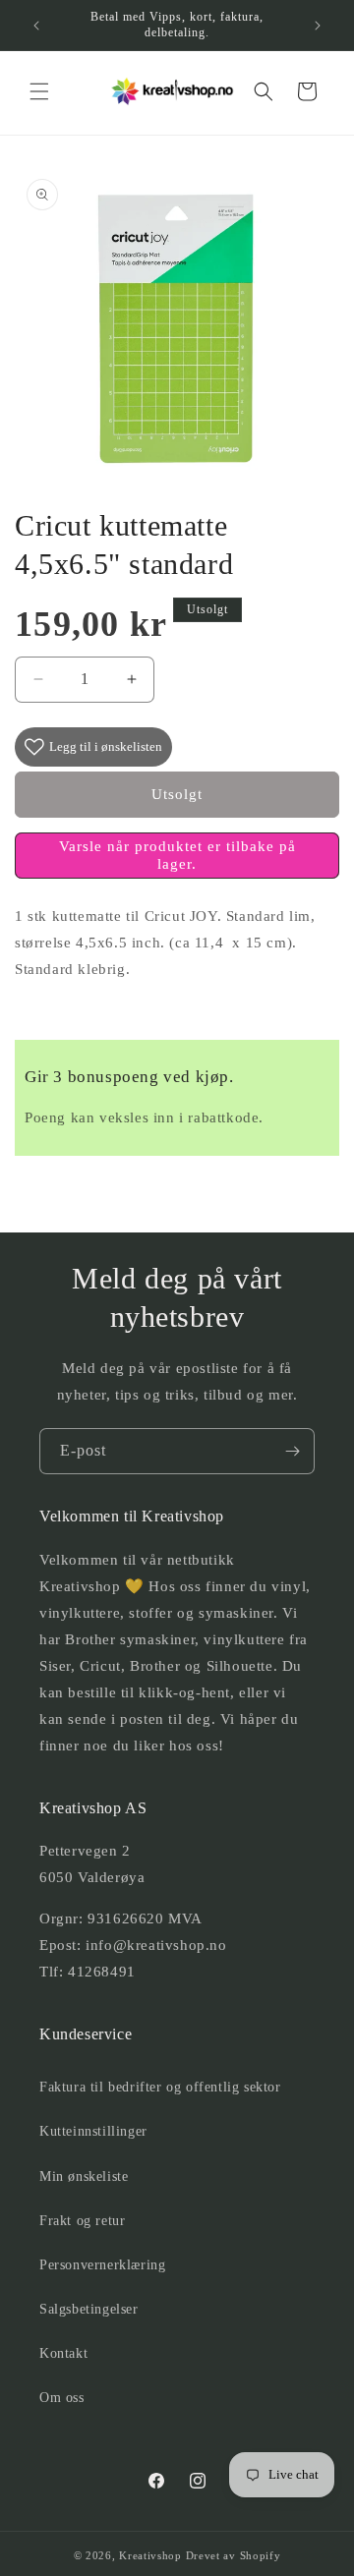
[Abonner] (292, 1451)
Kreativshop (150, 2555)
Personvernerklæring (102, 2265)
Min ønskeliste (84, 2176)
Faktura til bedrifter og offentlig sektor (160, 2087)
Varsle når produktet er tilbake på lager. (177, 855)
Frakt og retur (82, 2221)
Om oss (62, 2398)
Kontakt (63, 2353)
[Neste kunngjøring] (318, 26)
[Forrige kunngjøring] (36, 26)
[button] (39, 91)
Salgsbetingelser (89, 2309)
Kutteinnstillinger (93, 2131)
